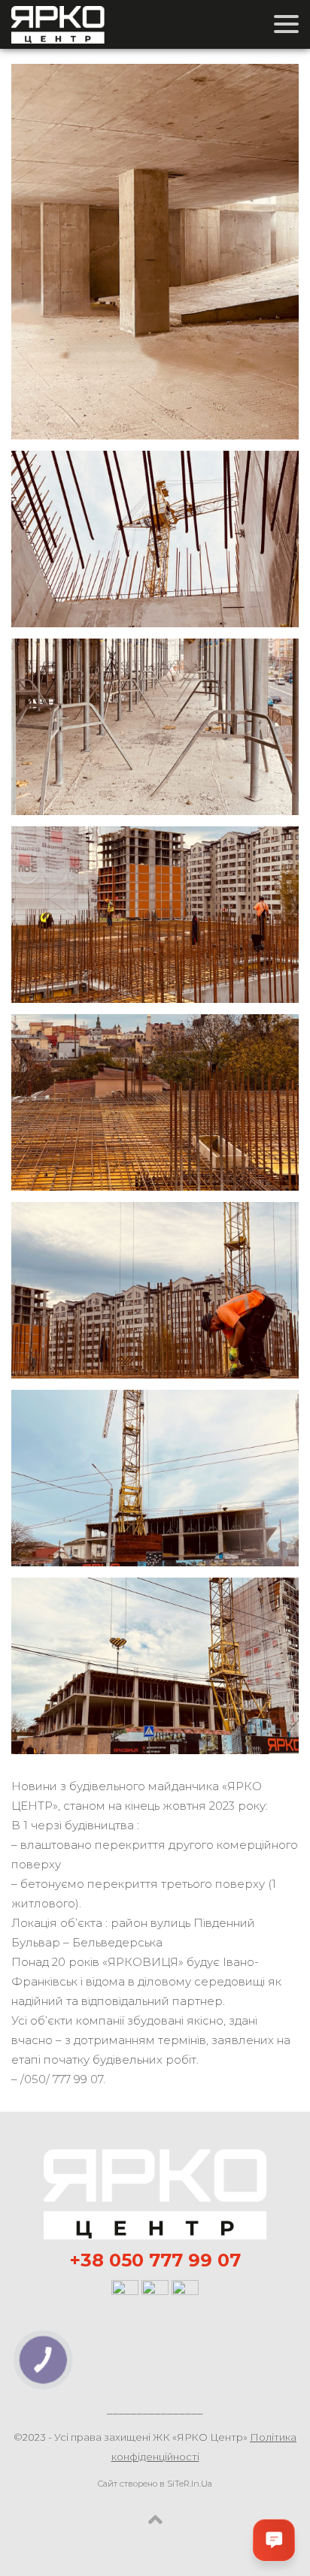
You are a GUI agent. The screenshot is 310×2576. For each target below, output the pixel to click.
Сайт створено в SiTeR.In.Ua (155, 2484)
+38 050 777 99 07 (155, 2260)
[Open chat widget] (274, 2540)
